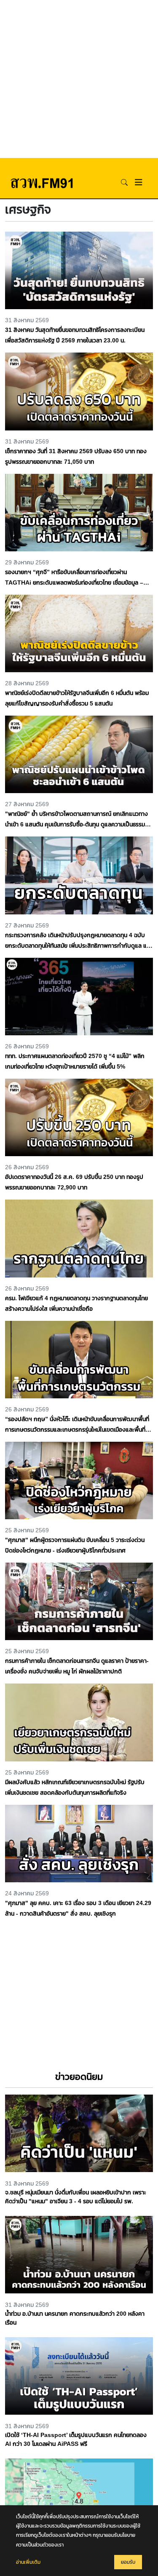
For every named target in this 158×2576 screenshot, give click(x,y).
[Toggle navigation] (139, 182)
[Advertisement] (79, 79)
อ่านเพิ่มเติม (28, 2562)
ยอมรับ (128, 2562)
